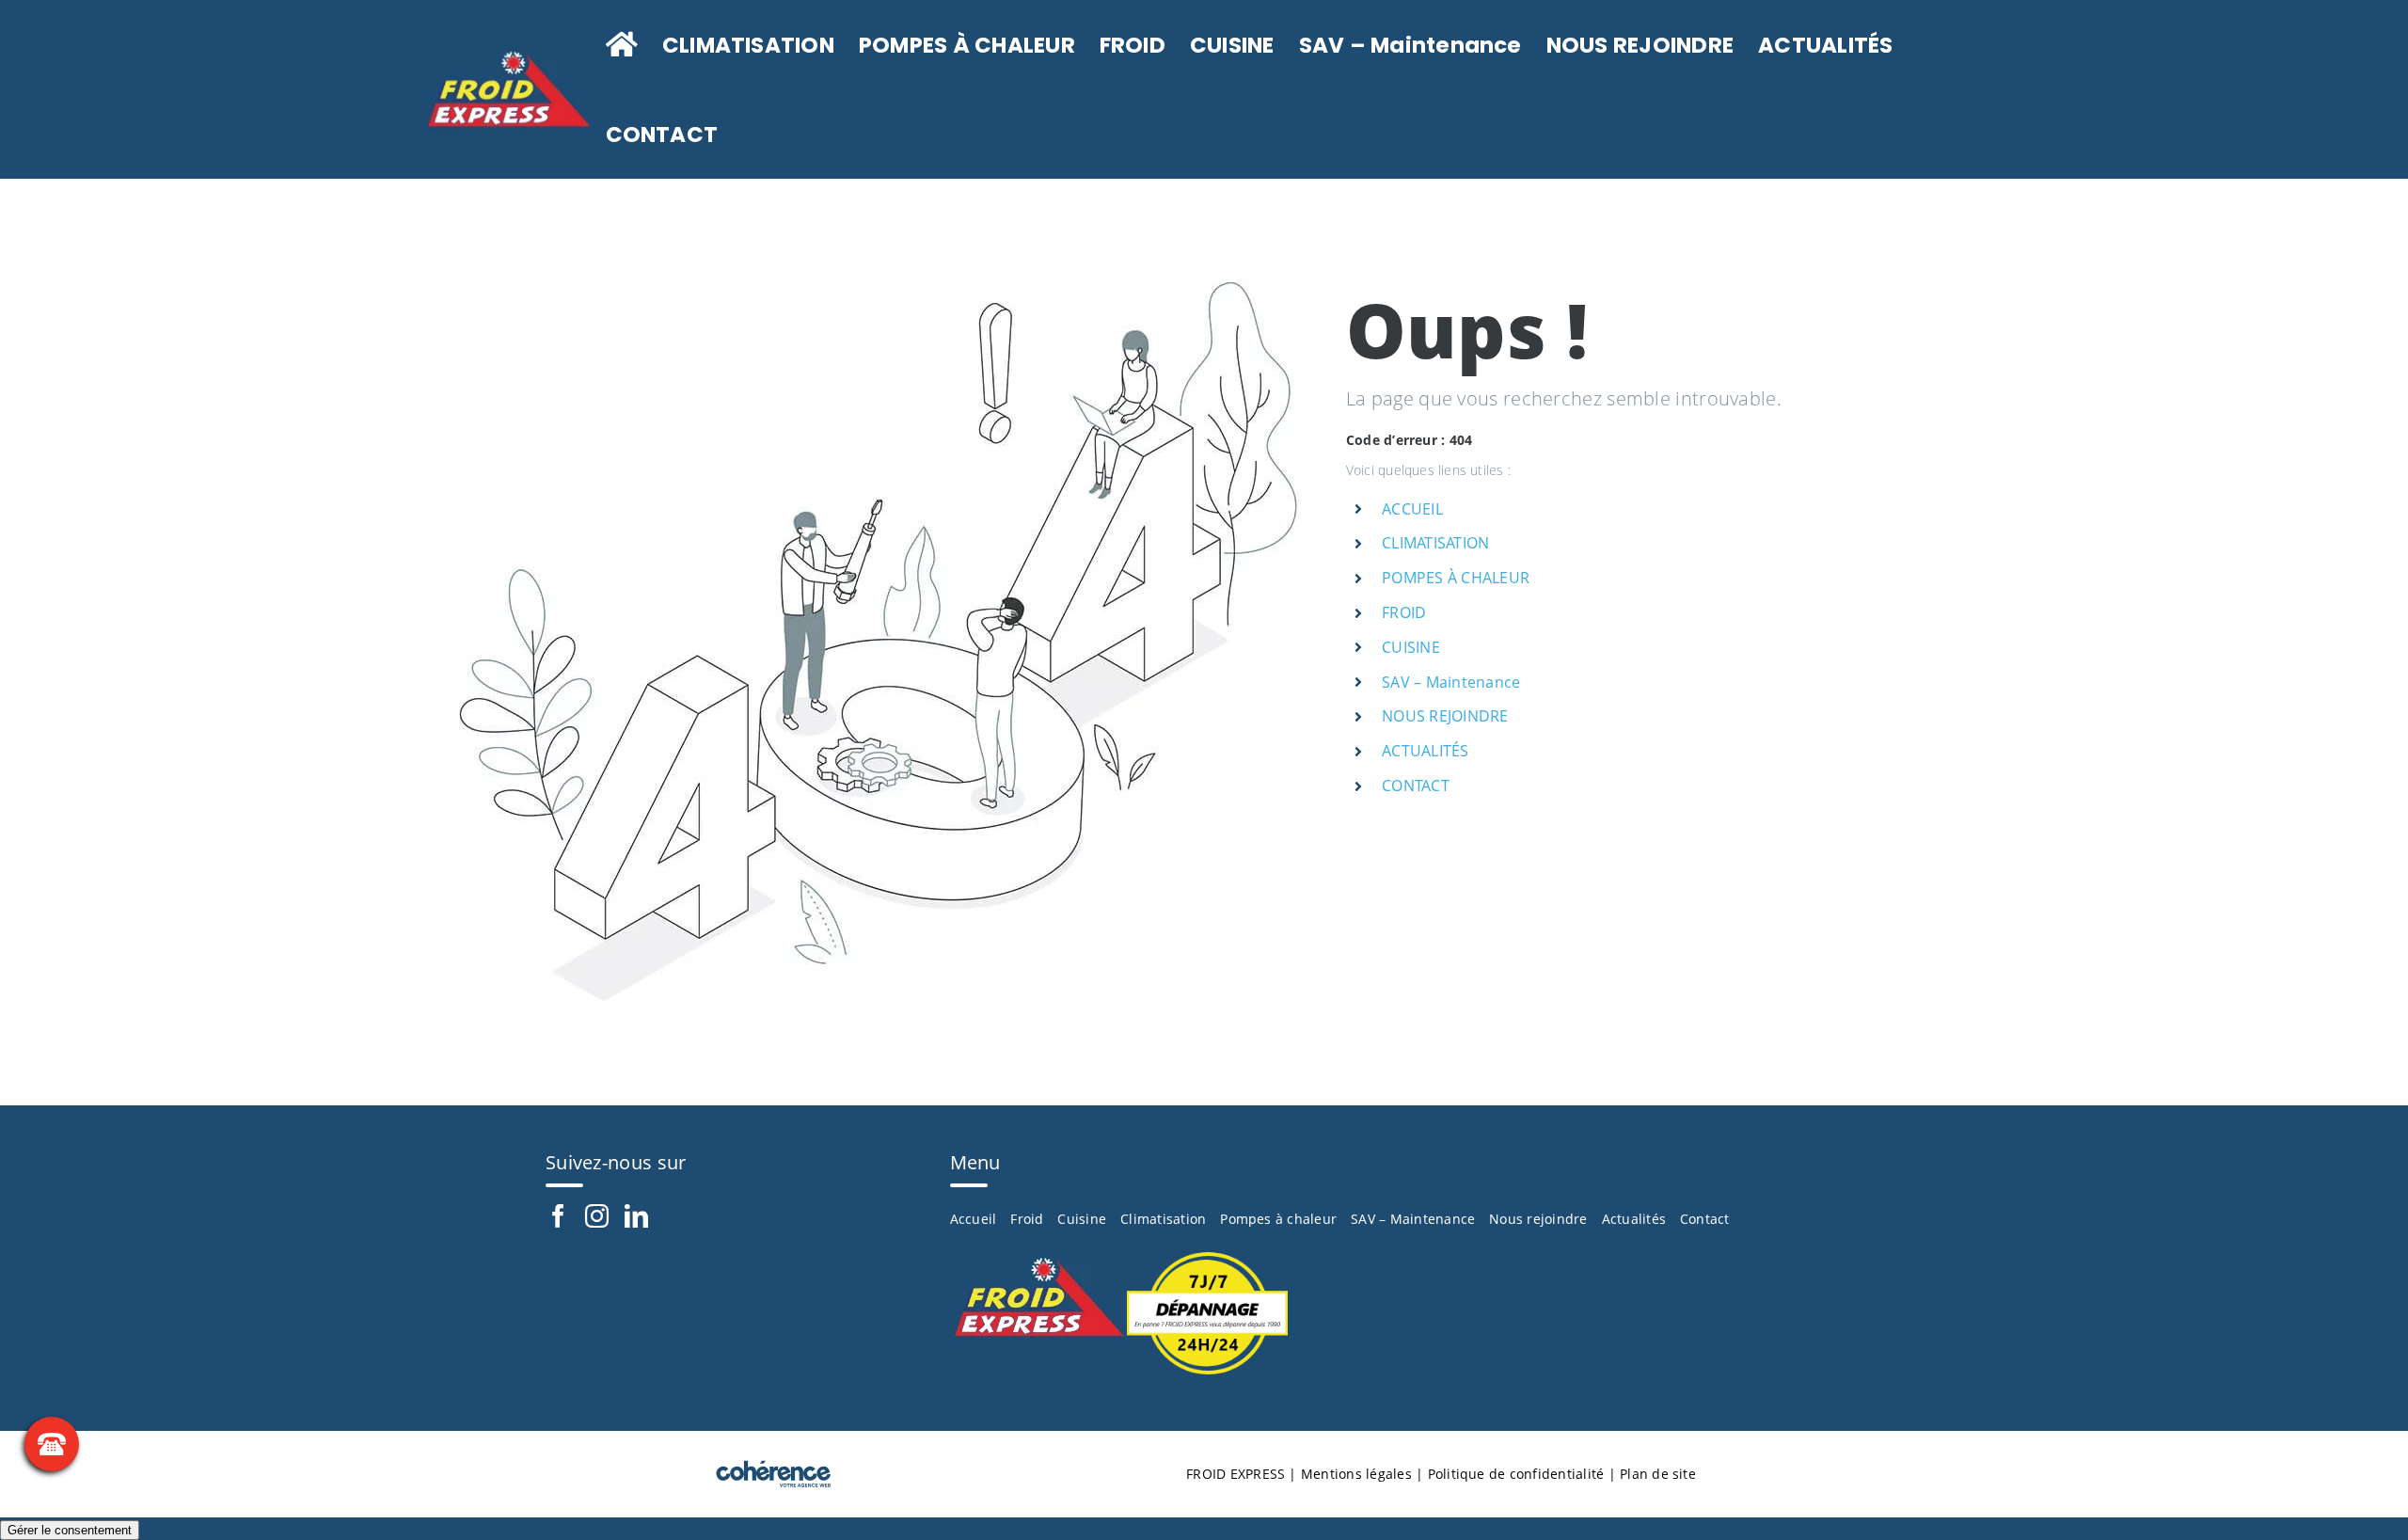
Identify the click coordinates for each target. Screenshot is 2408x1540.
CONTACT (1416, 786)
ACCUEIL (1412, 509)
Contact (1705, 1219)
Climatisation (1163, 1219)
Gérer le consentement (70, 1530)
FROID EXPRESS (1236, 1474)
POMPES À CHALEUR (1456, 578)
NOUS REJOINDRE (1445, 716)
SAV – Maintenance (1451, 682)
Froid (1027, 1219)
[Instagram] (597, 1216)
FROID (1404, 612)
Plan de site (1658, 1474)
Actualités (1634, 1219)
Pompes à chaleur (1278, 1219)
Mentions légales (1356, 1474)
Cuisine (1082, 1219)
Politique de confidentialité (1516, 1474)
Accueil (974, 1219)
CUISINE (1411, 647)
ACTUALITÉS (1425, 751)
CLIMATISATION (1435, 543)
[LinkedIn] (636, 1216)
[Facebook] (558, 1216)
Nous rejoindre (1538, 1219)
